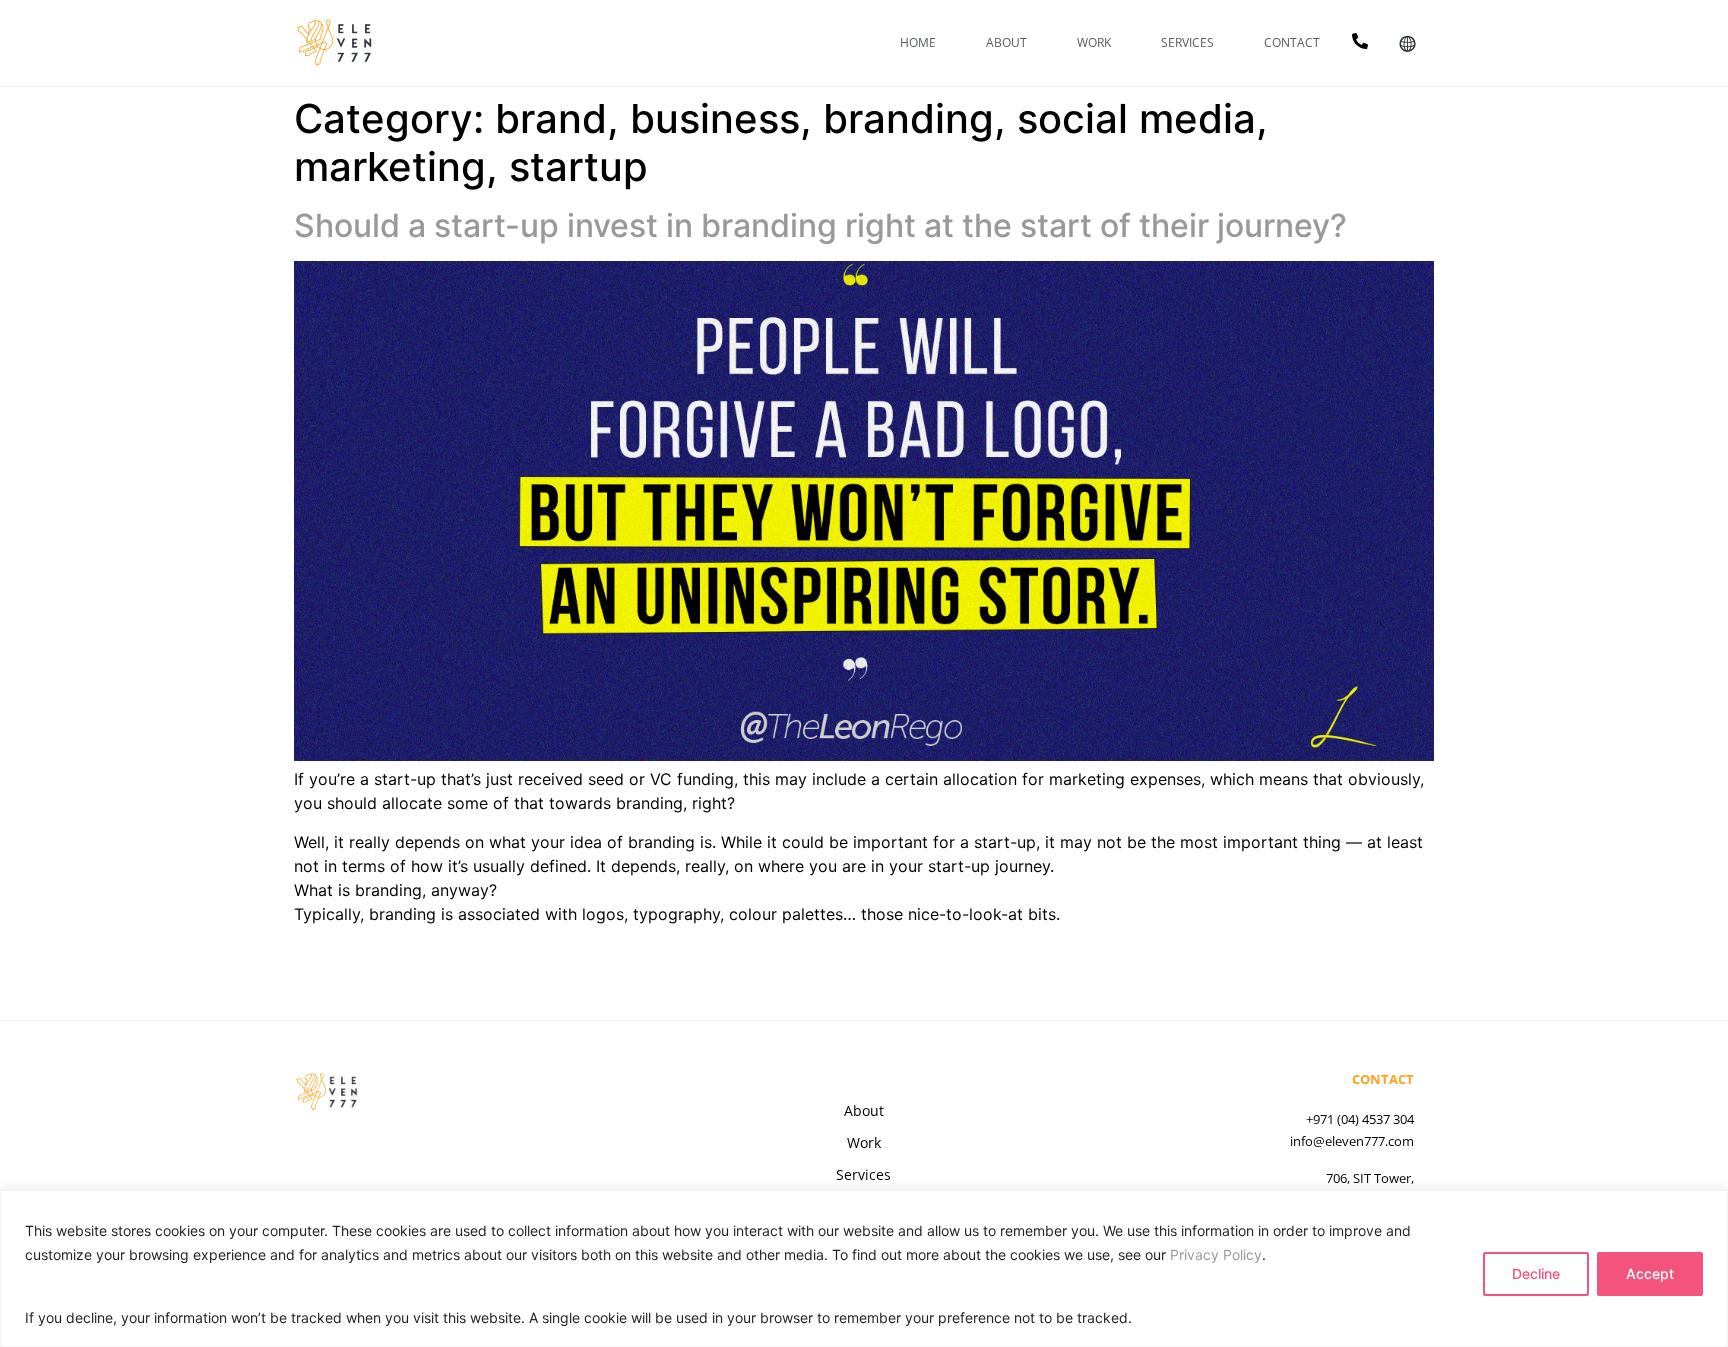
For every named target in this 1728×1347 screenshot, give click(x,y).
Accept (1650, 1273)
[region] (864, 1268)
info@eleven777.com (1352, 1141)
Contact (1292, 42)
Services (1187, 42)
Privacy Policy (1216, 1254)
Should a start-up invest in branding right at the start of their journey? (820, 225)
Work (1094, 42)
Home (918, 42)
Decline (1536, 1273)
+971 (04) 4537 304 (1360, 1119)
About (1006, 42)
